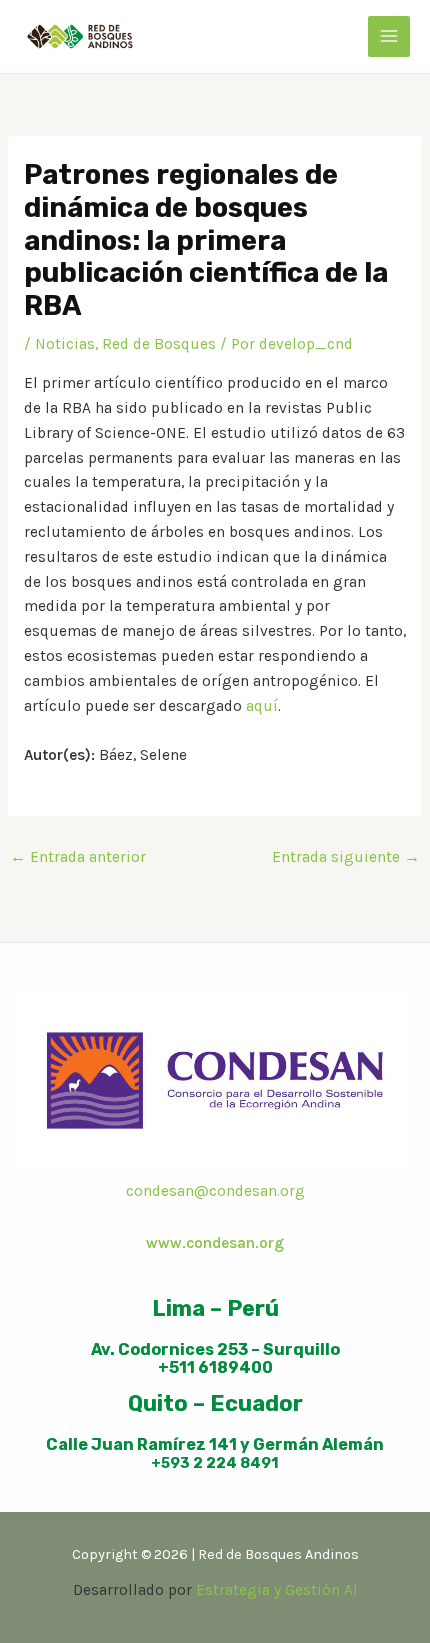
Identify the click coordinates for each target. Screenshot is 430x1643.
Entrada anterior (78, 857)
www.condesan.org (215, 1243)
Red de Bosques (159, 344)
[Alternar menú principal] (389, 37)
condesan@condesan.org (215, 1191)
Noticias (65, 344)
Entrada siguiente (346, 857)
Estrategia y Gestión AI (277, 1590)
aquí (262, 706)
